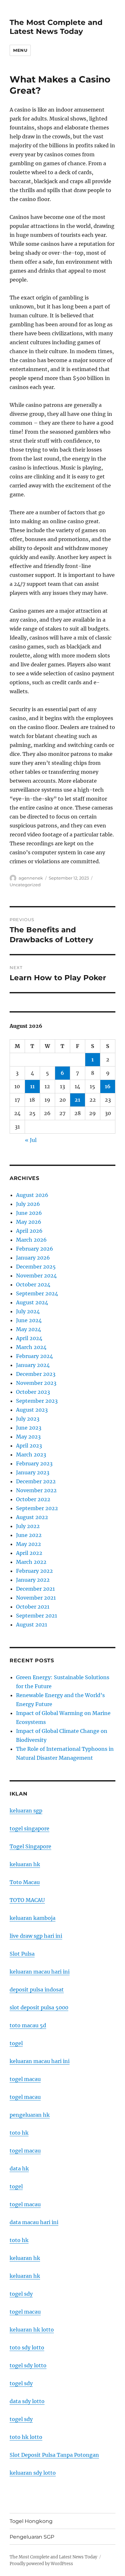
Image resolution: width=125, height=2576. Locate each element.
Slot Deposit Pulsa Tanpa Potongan (54, 2455)
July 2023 (28, 1419)
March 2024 (31, 1347)
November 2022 (36, 1490)
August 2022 (32, 1517)
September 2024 (37, 1293)
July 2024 (28, 1311)
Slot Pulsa (22, 1954)
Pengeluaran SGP (32, 2537)
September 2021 (37, 1616)
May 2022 (29, 1544)
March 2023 (31, 1455)
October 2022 (33, 1499)
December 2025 (36, 1267)
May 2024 (29, 1329)
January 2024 (33, 1365)
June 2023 (29, 1428)
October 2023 (33, 1392)
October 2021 (33, 1607)
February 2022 (34, 1571)
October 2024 (33, 1284)
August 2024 (32, 1302)
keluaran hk (25, 1864)
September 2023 (37, 1401)
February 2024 (34, 1356)
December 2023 (36, 1374)
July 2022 (28, 1526)
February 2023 (34, 1463)
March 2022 (31, 1562)
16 (108, 1086)
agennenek (31, 878)
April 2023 (29, 1446)
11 (32, 1086)
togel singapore (29, 1828)
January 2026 (33, 1258)
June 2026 (29, 1213)
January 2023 (33, 1472)
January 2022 (33, 1580)
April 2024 (29, 1338)
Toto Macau (25, 1882)
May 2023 (28, 1437)
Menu (20, 50)
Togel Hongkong (31, 2521)
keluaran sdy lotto (33, 2473)
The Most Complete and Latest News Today (56, 27)
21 (77, 1100)
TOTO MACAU (27, 1900)
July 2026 (28, 1204)
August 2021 (32, 1625)
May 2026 (29, 1222)
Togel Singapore (30, 1846)
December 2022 (36, 1481)
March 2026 (31, 1240)
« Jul (31, 1140)
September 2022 (37, 1508)
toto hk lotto (26, 2437)
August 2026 (32, 1195)
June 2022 (29, 1535)
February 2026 (35, 1249)
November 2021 (36, 1598)
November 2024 (36, 1276)
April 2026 (29, 1231)
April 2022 (29, 1553)
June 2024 (29, 1320)
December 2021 (35, 1589)
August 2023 (32, 1410)
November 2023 (36, 1383)
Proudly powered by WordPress (41, 2564)
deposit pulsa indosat (37, 1990)
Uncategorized (25, 885)
